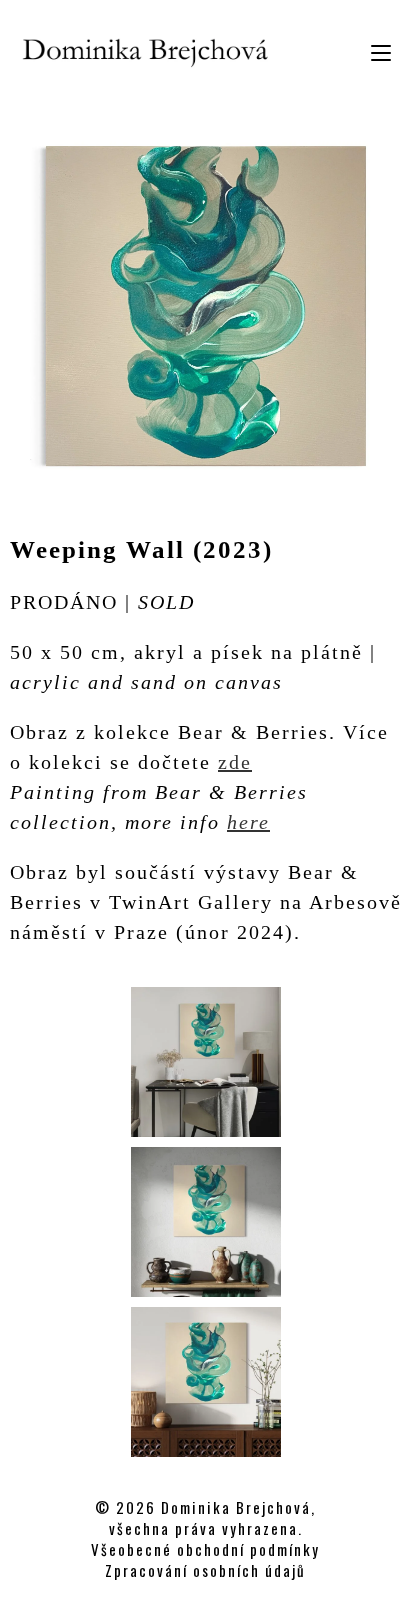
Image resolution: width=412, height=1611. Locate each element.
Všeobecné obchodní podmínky (205, 1549)
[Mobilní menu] (373, 50)
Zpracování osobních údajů (205, 1570)
